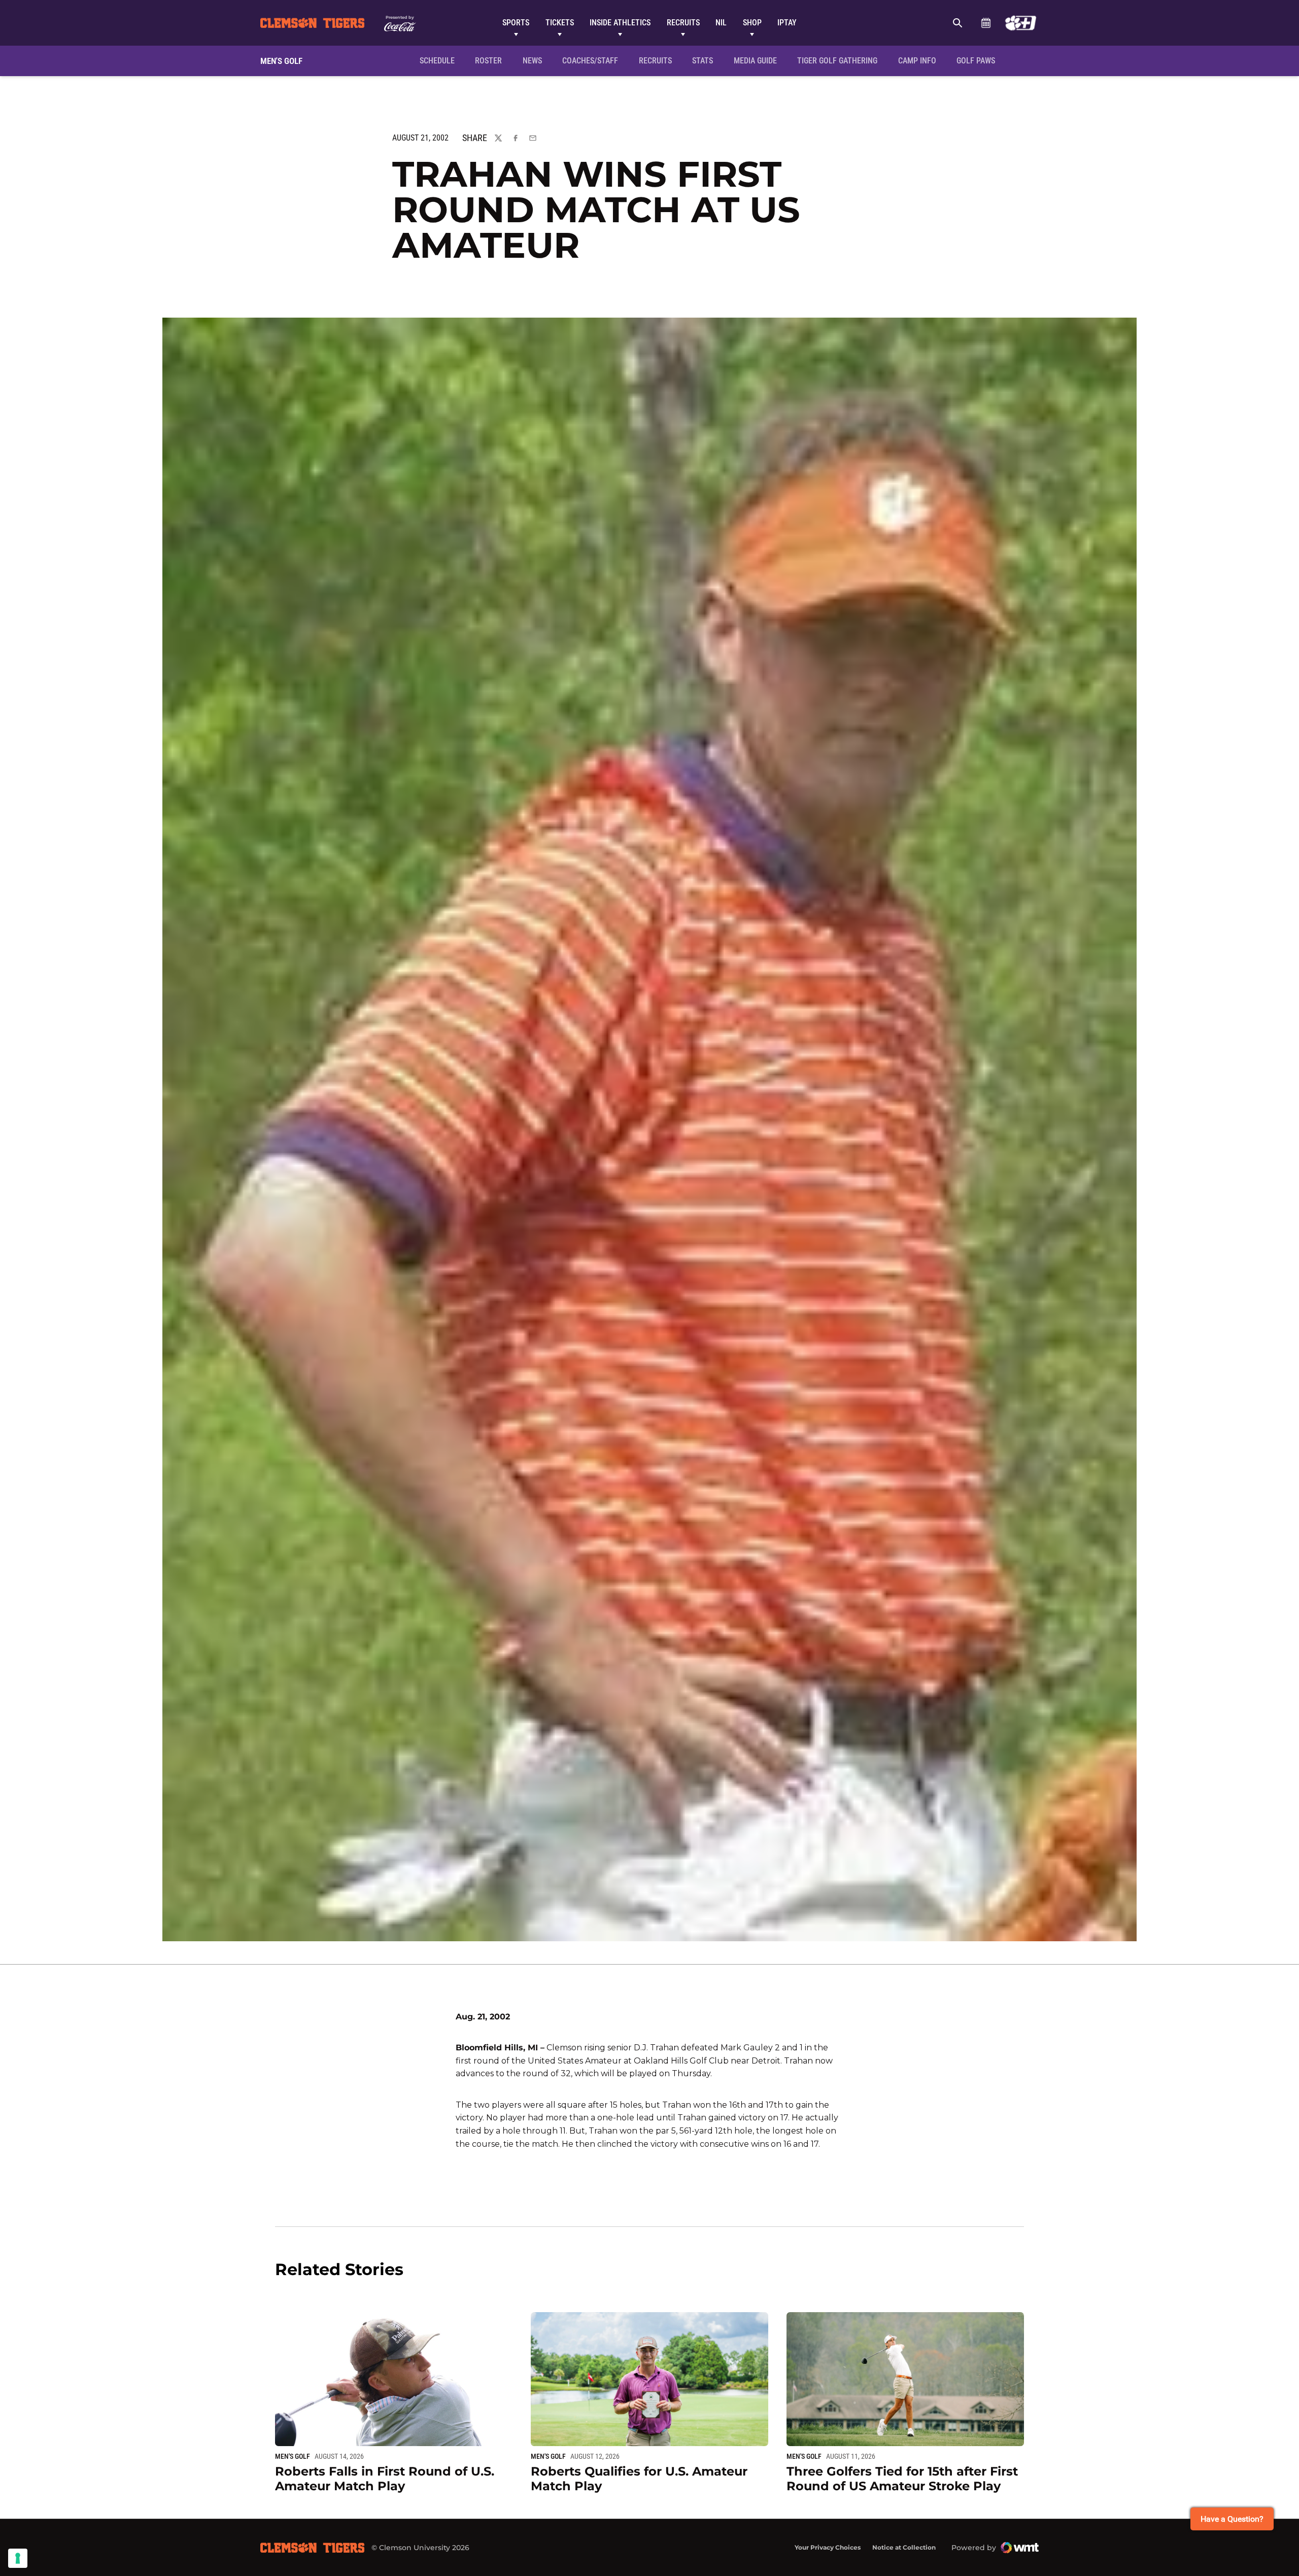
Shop (752, 23)
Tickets (560, 23)
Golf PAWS (979, 60)
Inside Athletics (620, 23)
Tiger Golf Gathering (840, 60)
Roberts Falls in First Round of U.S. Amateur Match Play (385, 2479)
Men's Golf (293, 2456)
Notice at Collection (904, 2547)
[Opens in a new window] (1021, 23)
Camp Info (920, 60)
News (532, 61)
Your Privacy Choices (828, 2547)
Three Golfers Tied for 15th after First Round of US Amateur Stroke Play (902, 2479)
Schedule (986, 23)
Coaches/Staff (590, 61)
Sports (516, 23)
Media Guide (755, 61)
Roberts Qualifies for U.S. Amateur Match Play (639, 2479)
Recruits (683, 23)
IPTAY (787, 23)
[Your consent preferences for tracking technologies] (18, 2558)
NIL (721, 23)
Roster (488, 61)
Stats (703, 61)
